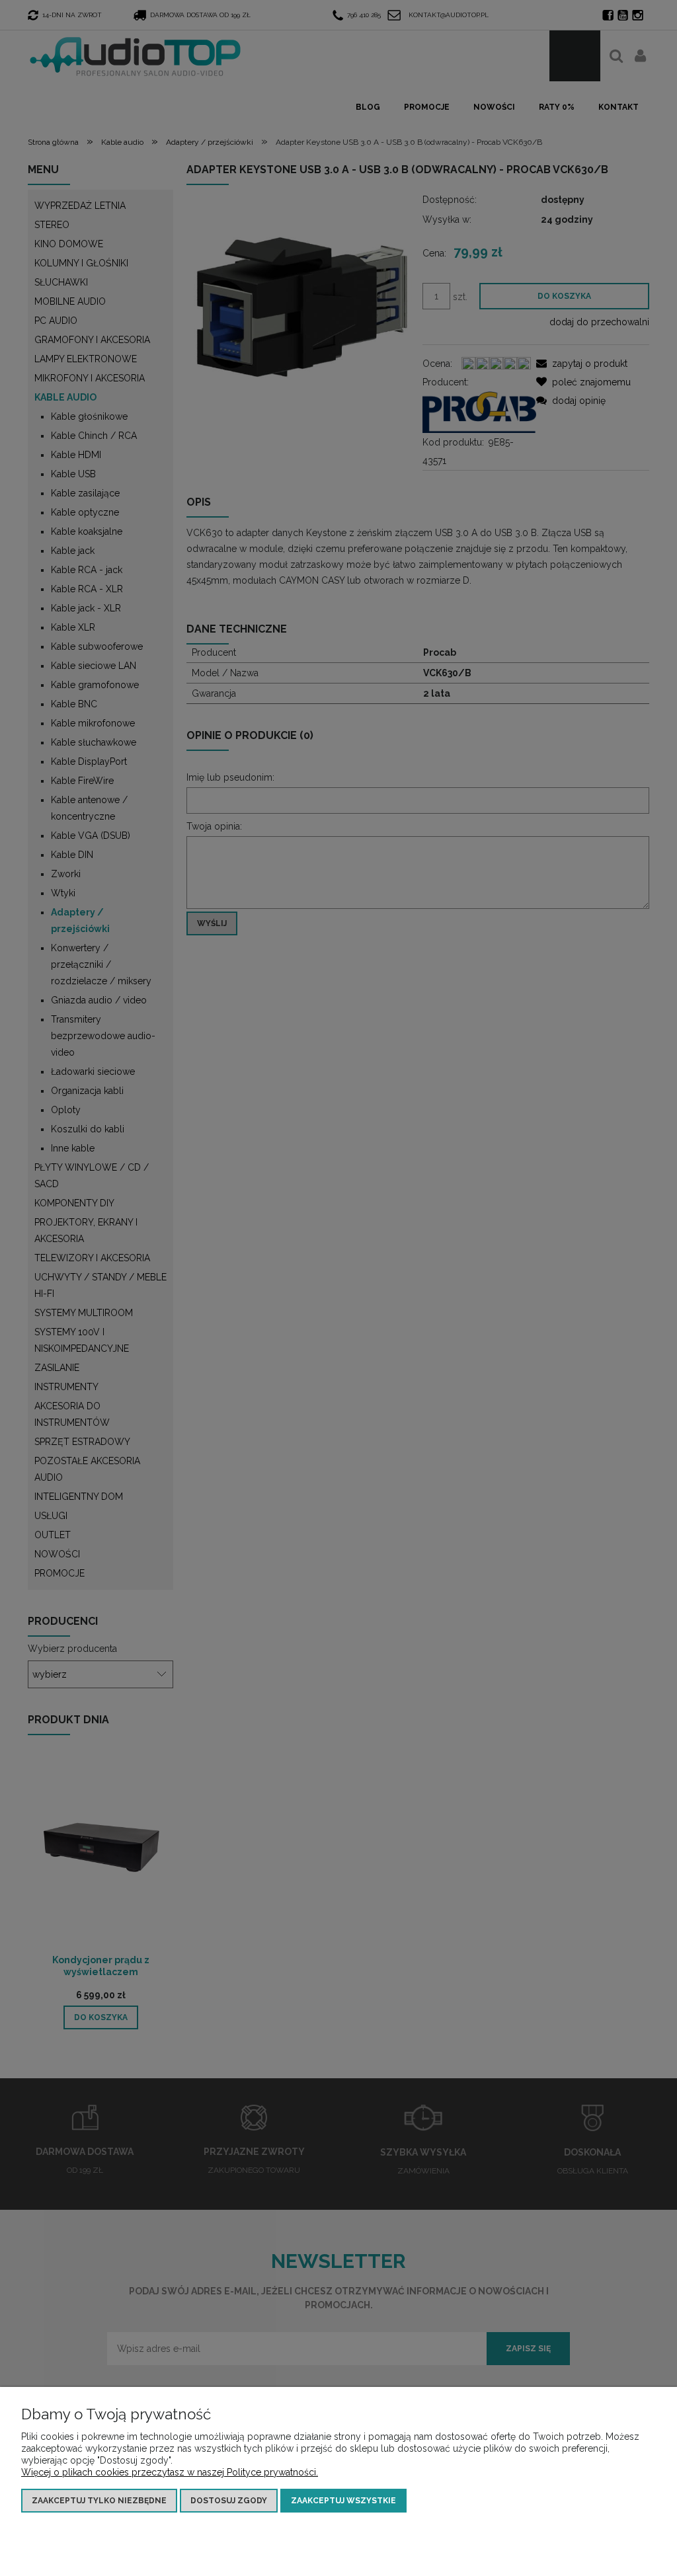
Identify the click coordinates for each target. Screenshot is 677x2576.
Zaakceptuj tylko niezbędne (99, 2501)
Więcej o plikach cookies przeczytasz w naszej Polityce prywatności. (170, 2472)
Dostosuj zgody (229, 2501)
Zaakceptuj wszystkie (343, 2501)
